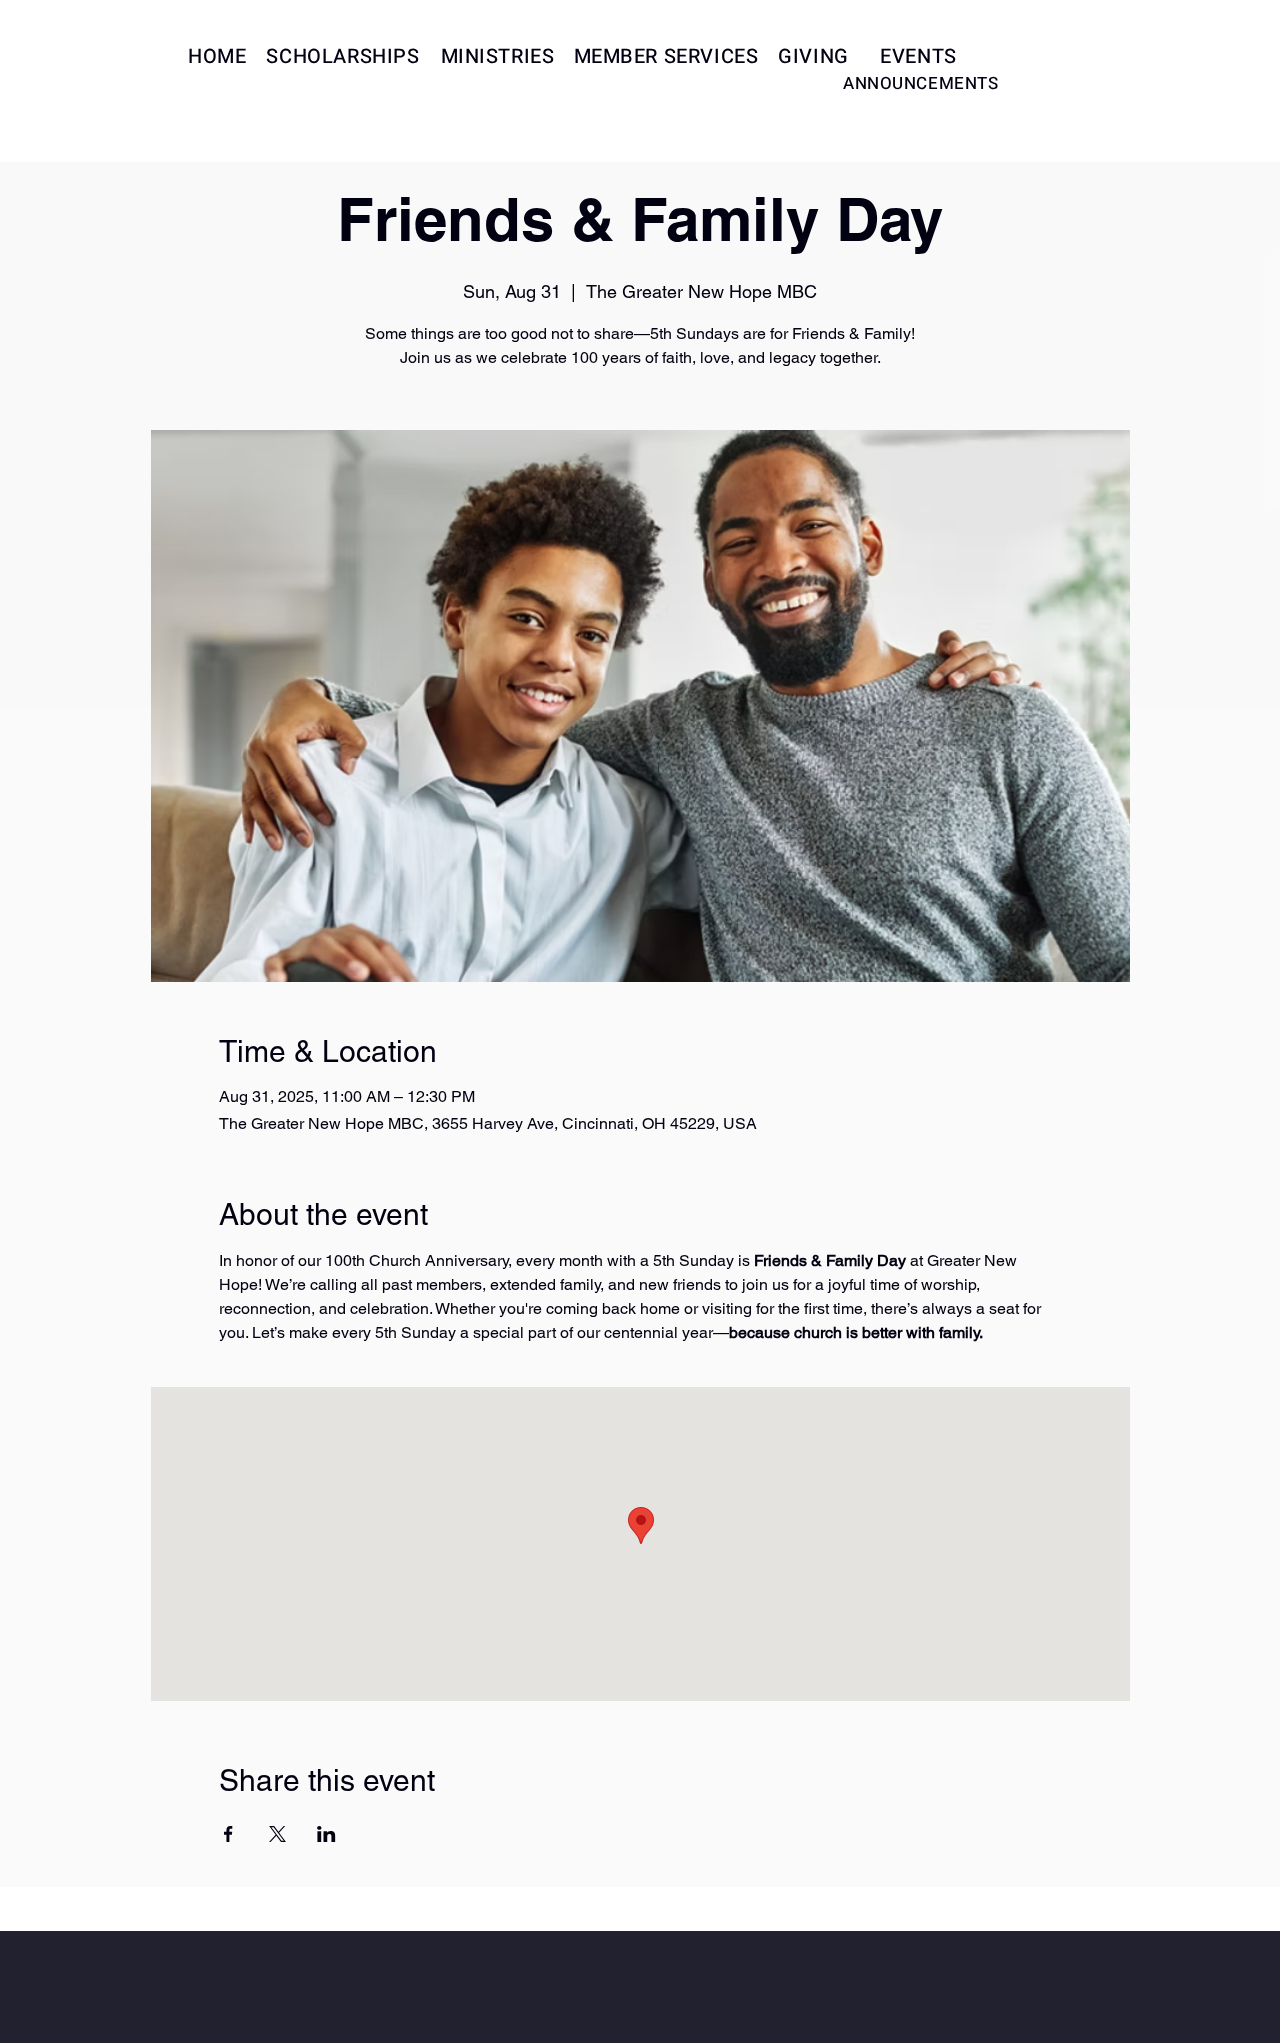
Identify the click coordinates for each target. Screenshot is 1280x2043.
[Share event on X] (277, 1834)
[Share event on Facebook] (228, 1834)
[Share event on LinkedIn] (326, 1834)
